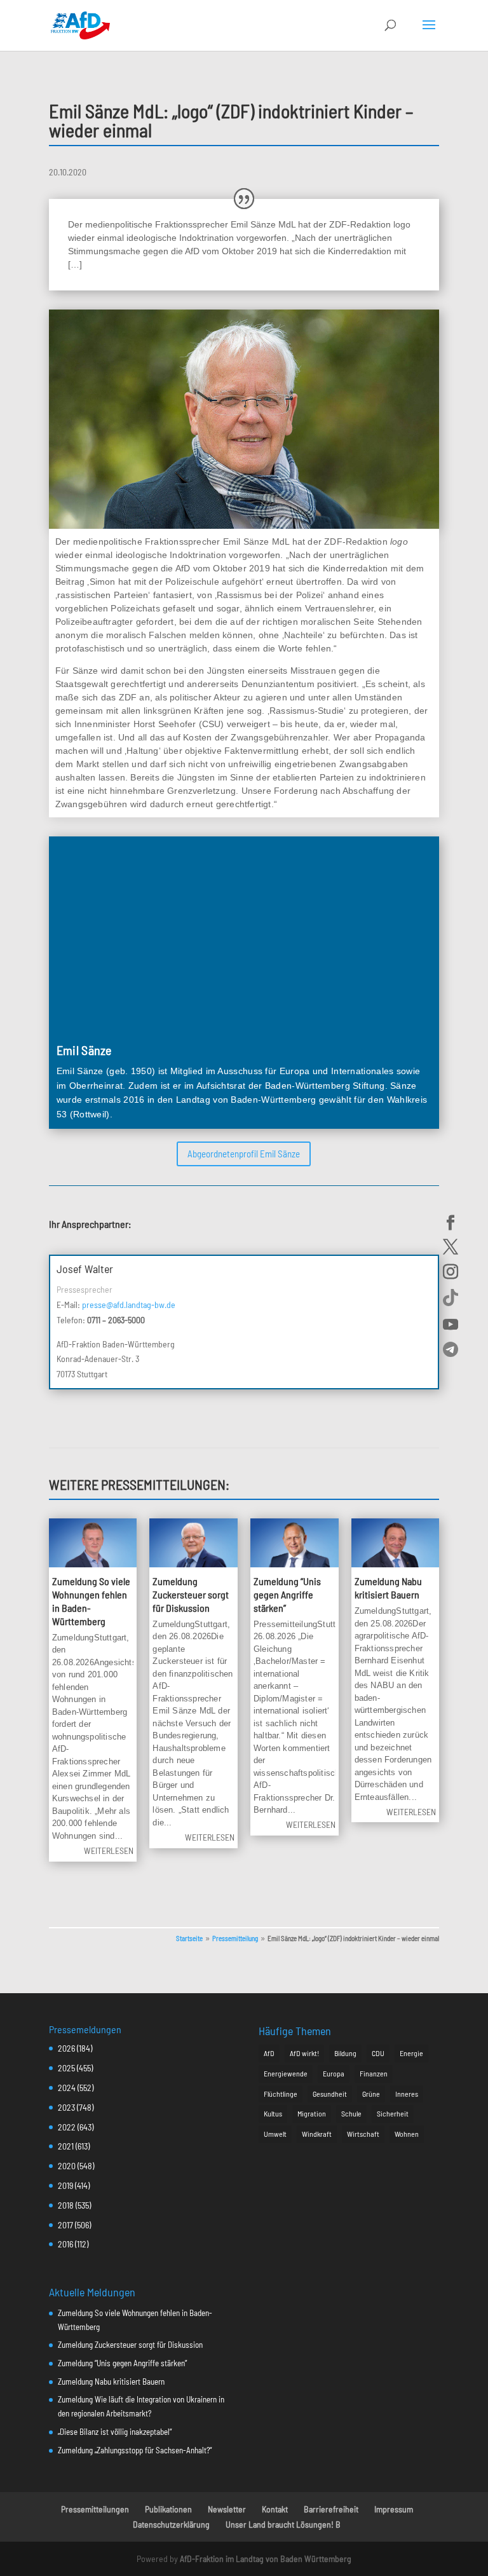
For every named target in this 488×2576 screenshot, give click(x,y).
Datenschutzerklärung (171, 2524)
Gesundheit (330, 2094)
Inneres (407, 2094)
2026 (66, 2048)
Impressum (394, 2509)
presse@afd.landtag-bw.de (129, 1305)
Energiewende (286, 2073)
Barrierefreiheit (331, 2509)
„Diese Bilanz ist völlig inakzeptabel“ (115, 2432)
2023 (66, 2107)
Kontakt (275, 2509)
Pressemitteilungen (95, 2509)
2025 (66, 2068)
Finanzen (374, 2073)
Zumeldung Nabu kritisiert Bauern (388, 1588)
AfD (269, 2053)
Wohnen (407, 2134)
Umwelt (275, 2134)
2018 (66, 2205)
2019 (65, 2185)
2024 (67, 2088)
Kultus (273, 2113)
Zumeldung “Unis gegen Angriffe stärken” (287, 1594)
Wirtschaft (363, 2134)
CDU (378, 2053)
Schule (351, 2113)
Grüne (371, 2094)
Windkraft (317, 2134)
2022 (67, 2127)
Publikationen (168, 2509)
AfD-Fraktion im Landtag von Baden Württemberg (266, 2559)
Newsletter (227, 2509)
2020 (67, 2166)
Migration (312, 2113)
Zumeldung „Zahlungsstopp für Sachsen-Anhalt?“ (135, 2450)
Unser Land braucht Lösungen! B (283, 2524)
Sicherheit (393, 2113)
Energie (411, 2053)
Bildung (345, 2053)
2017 (65, 2225)
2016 (65, 2244)
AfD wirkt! (304, 2053)
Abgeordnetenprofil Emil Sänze (244, 1154)
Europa (334, 2073)
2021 (66, 2146)
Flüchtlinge (281, 2094)
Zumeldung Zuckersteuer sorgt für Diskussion (191, 1594)
